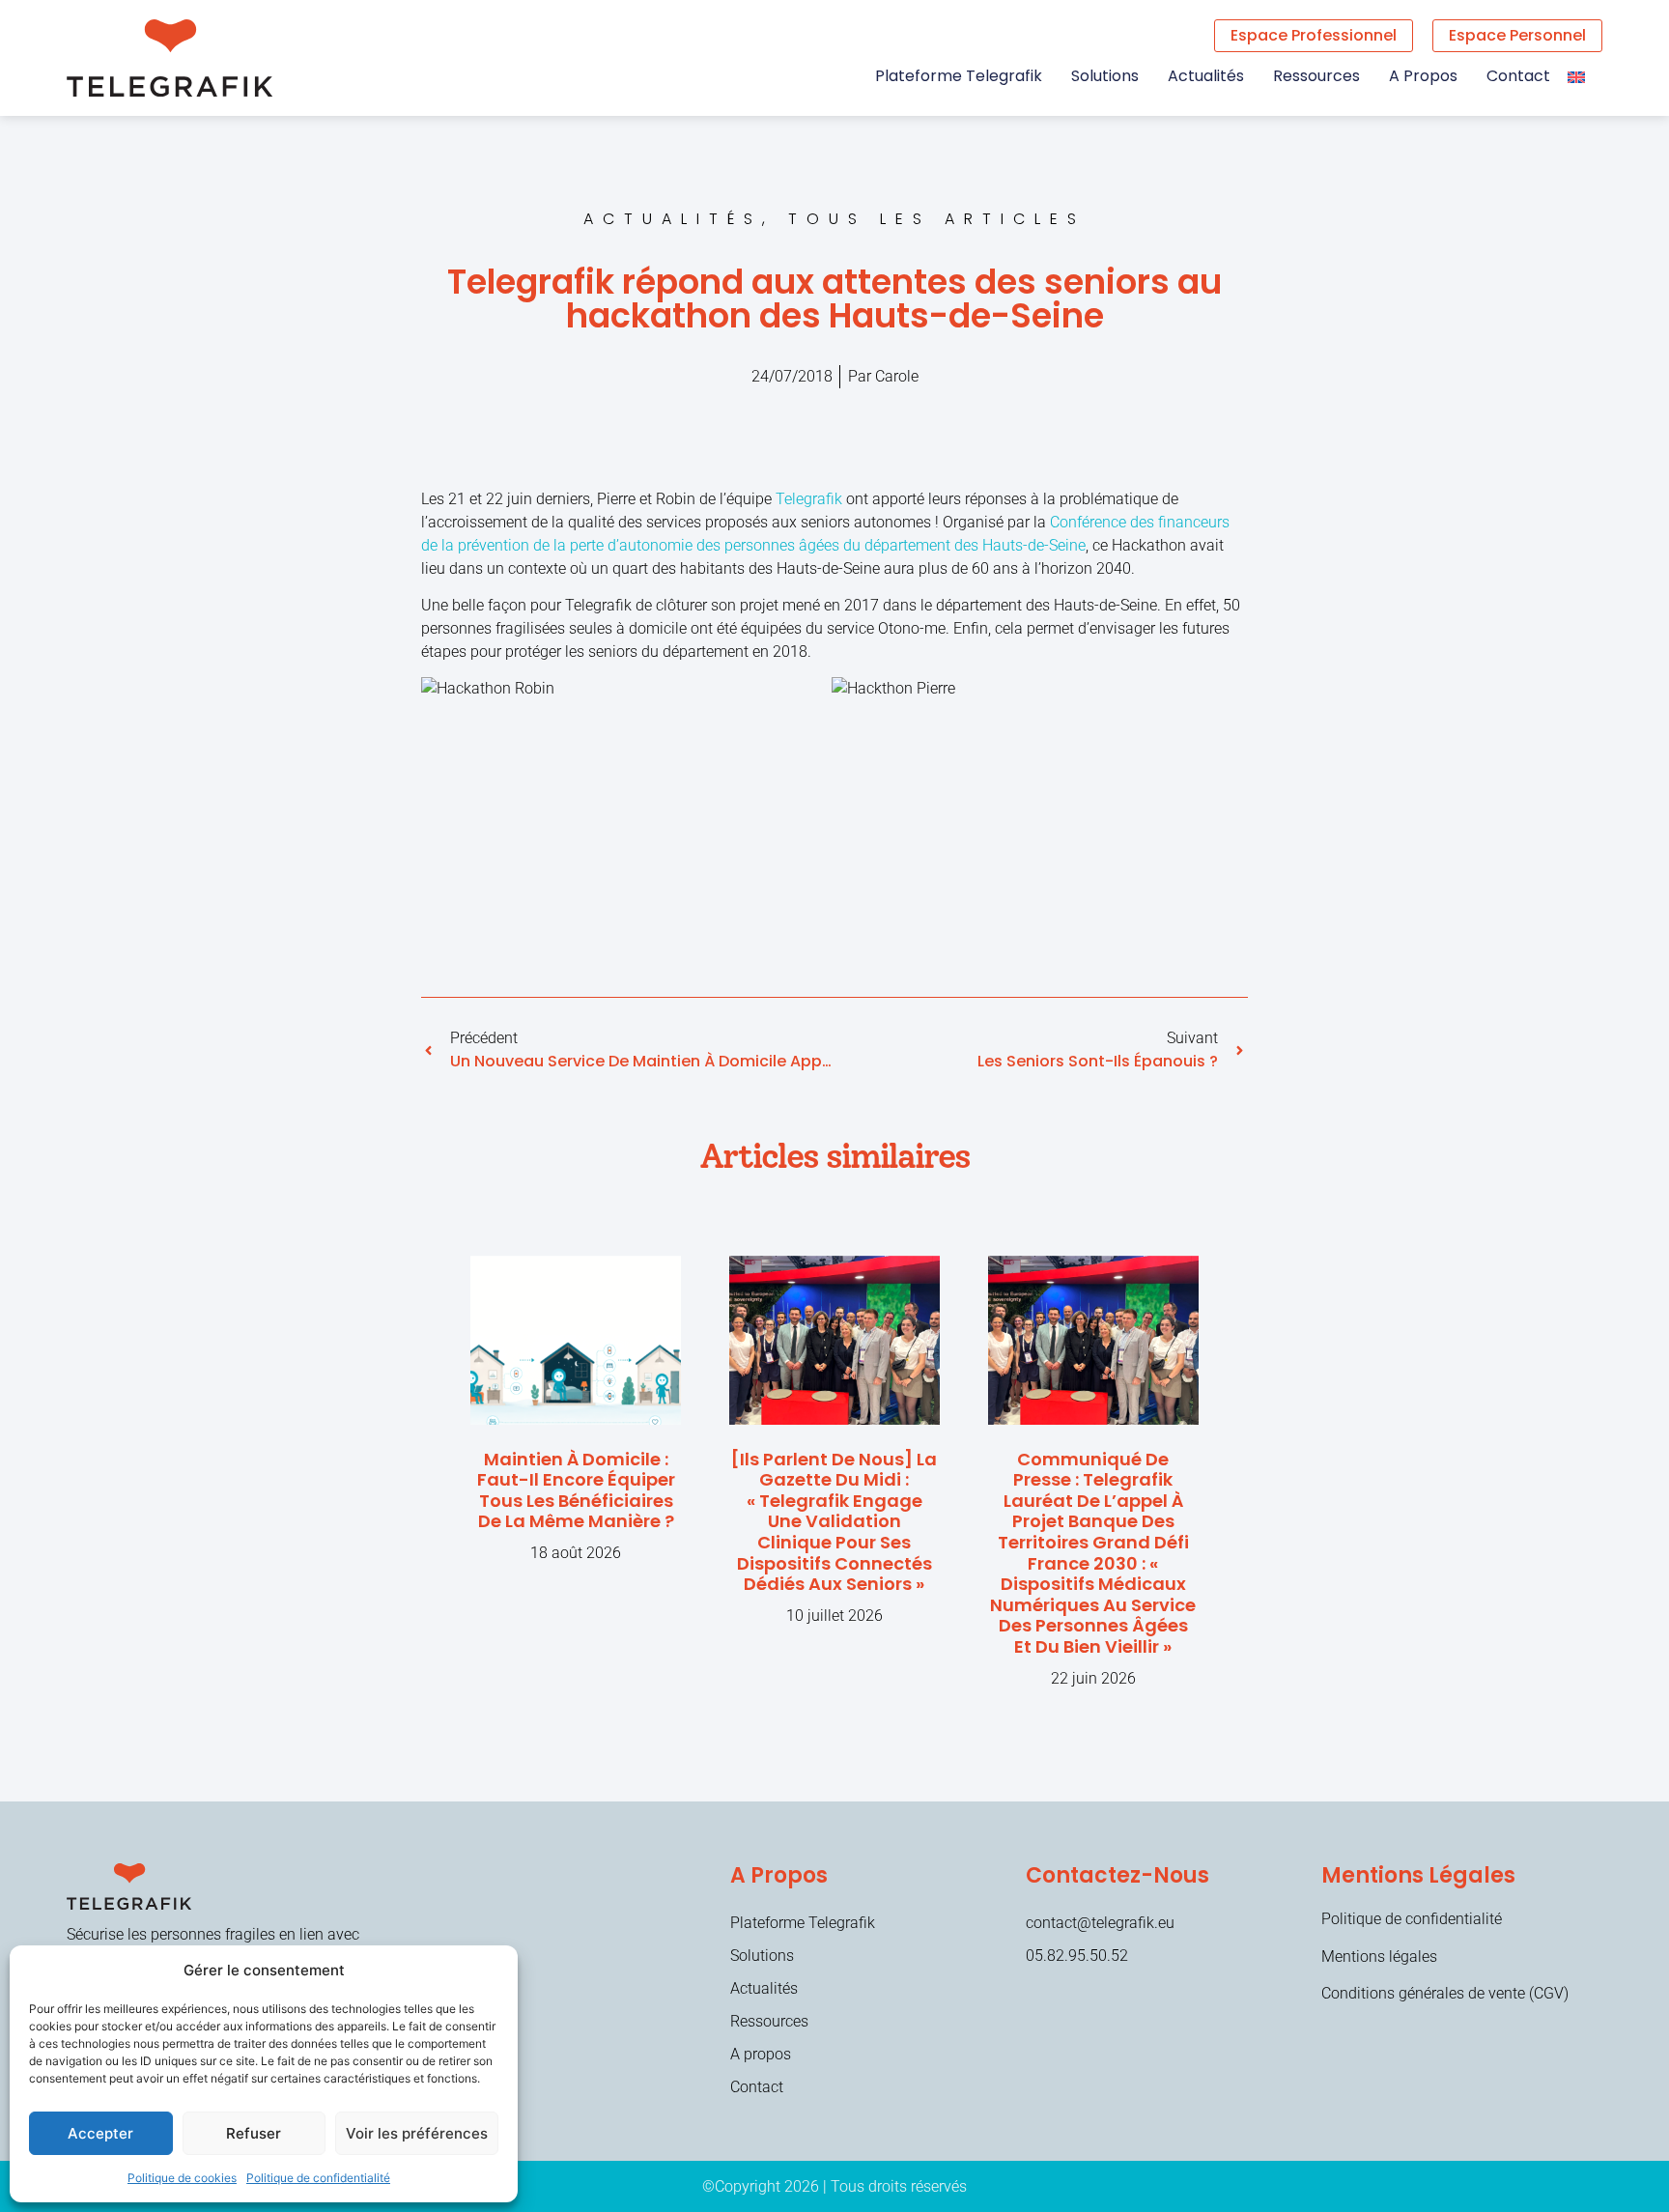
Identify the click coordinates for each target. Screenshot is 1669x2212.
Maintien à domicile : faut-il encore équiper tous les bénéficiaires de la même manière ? (576, 1490)
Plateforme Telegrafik (959, 76)
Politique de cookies (182, 2178)
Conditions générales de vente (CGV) (1445, 1993)
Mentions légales (1379, 1957)
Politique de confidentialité (318, 2178)
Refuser (254, 2133)
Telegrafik (809, 499)
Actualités (1206, 76)
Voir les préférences (417, 2133)
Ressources (1316, 76)
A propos (1423, 76)
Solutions (1105, 76)
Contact (1518, 76)
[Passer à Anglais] (1576, 76)
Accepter (100, 2133)
